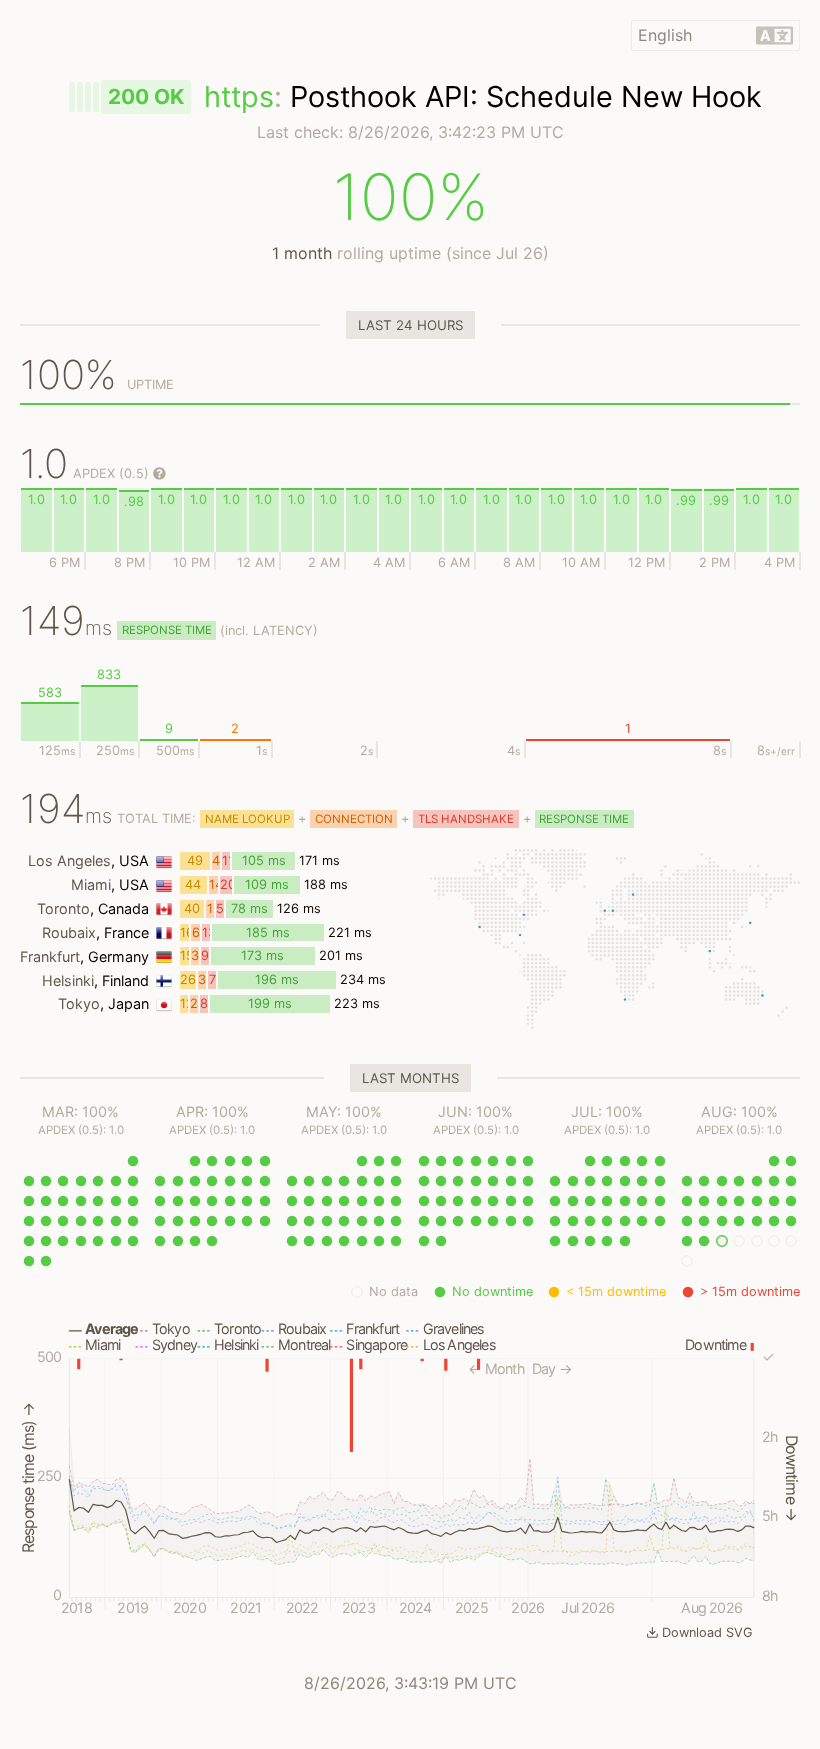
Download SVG (707, 1632)
